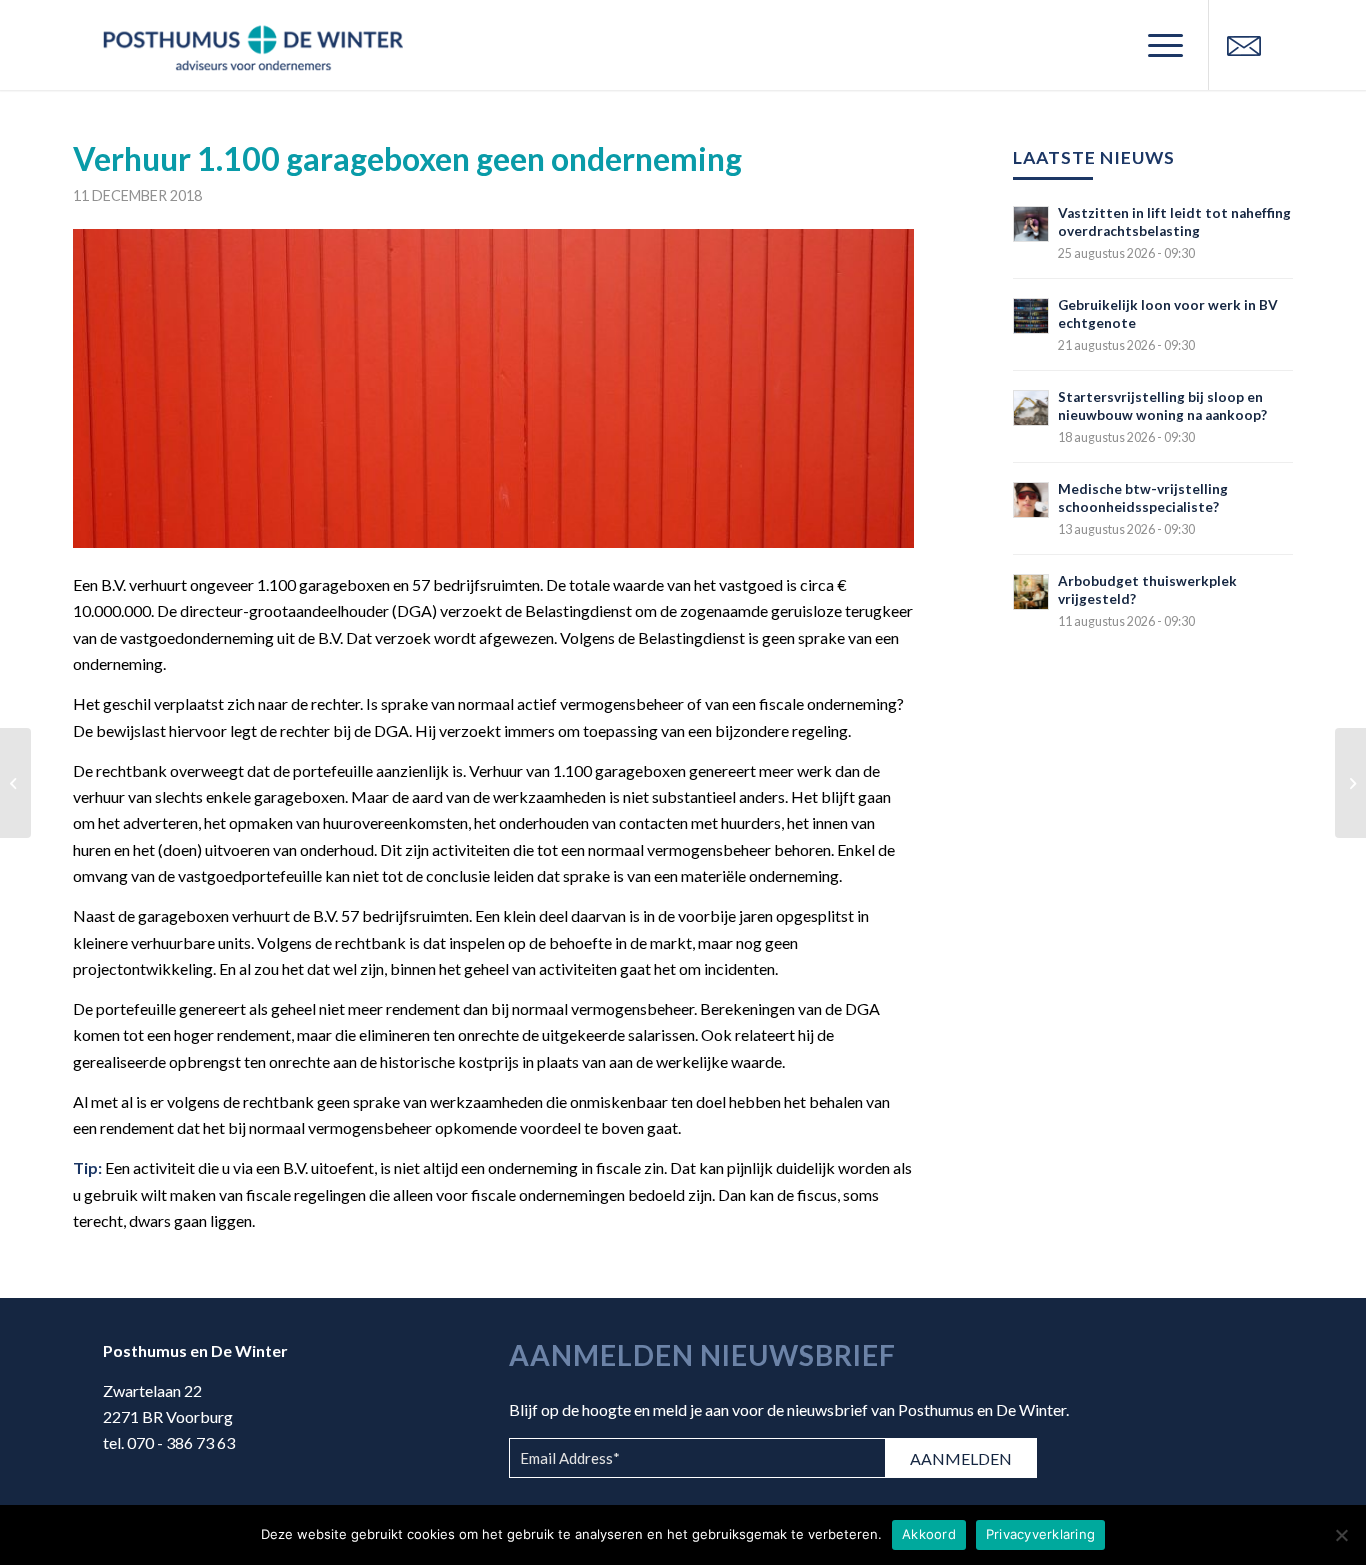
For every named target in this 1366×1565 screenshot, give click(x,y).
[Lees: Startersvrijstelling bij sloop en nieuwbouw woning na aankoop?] (1031, 408)
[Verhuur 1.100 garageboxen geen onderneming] (493, 388)
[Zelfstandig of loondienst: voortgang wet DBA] (15, 783)
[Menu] (1159, 45)
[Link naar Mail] (1244, 44)
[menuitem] (1159, 45)
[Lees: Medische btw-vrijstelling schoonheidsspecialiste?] (1031, 500)
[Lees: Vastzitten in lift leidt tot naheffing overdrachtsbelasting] (1031, 224)
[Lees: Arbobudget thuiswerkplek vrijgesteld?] (1031, 592)
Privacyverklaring (1040, 1534)
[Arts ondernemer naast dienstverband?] (1350, 783)
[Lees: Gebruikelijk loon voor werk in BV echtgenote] (1031, 316)
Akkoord (929, 1534)
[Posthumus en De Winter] (253, 45)
